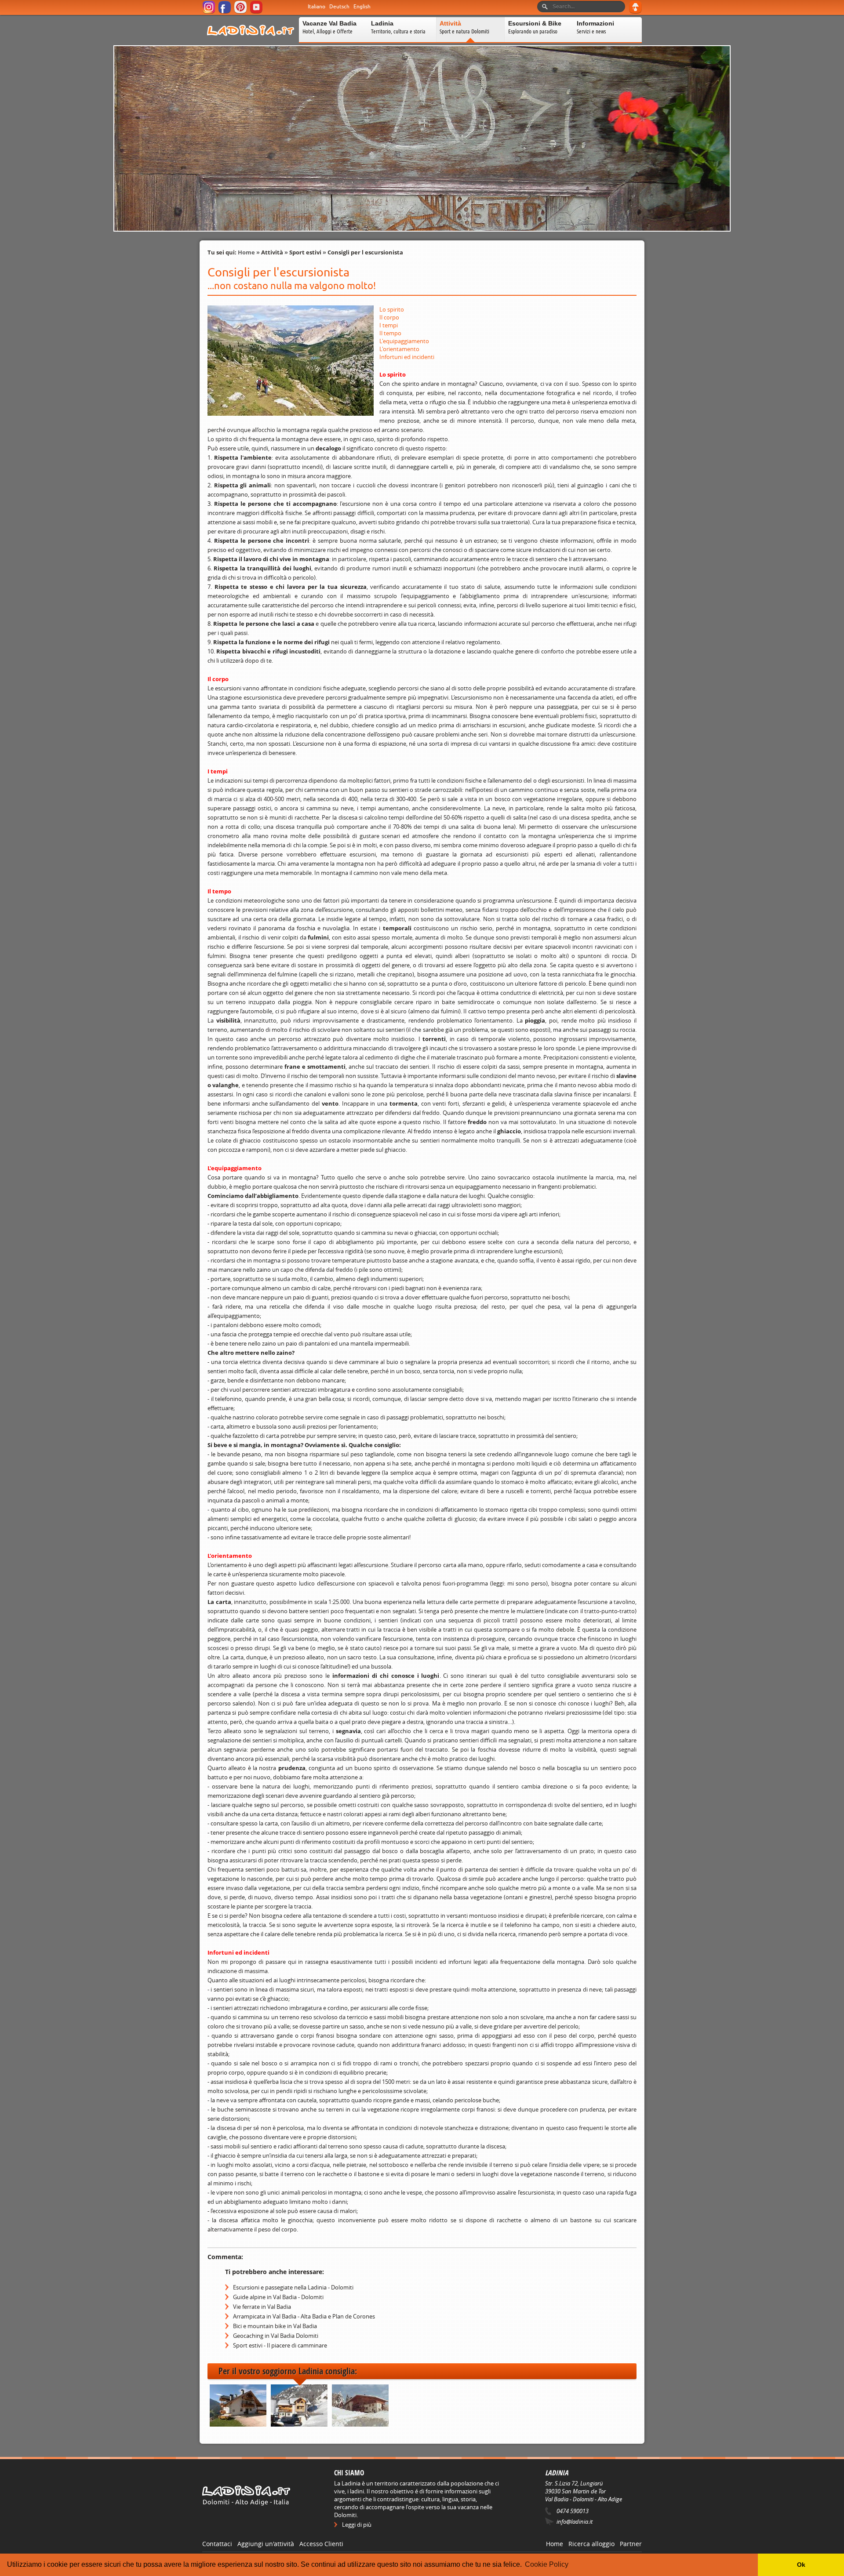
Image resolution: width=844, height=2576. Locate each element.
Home (246, 252)
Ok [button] (801, 2565)
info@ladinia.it (575, 2522)
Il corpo (389, 317)
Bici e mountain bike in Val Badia (275, 2326)
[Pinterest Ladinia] (241, 12)
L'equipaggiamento (404, 341)
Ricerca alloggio (591, 2544)
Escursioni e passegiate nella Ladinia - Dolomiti (293, 2287)
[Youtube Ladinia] (257, 12)
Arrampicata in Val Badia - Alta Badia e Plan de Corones (304, 2316)
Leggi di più (357, 2525)
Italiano (316, 7)
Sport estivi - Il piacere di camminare (280, 2345)
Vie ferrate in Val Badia (262, 2307)
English (362, 7)
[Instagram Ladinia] (209, 12)
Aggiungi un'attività (266, 2544)
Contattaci (217, 2544)
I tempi (389, 325)
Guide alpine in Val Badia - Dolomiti (278, 2297)
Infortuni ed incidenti (407, 357)
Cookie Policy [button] (547, 2564)
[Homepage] (251, 41)
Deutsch (339, 7)
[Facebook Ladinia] (225, 12)
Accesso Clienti (321, 2544)
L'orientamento (399, 349)
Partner (631, 2544)
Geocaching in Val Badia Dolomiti (276, 2336)
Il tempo (390, 333)
